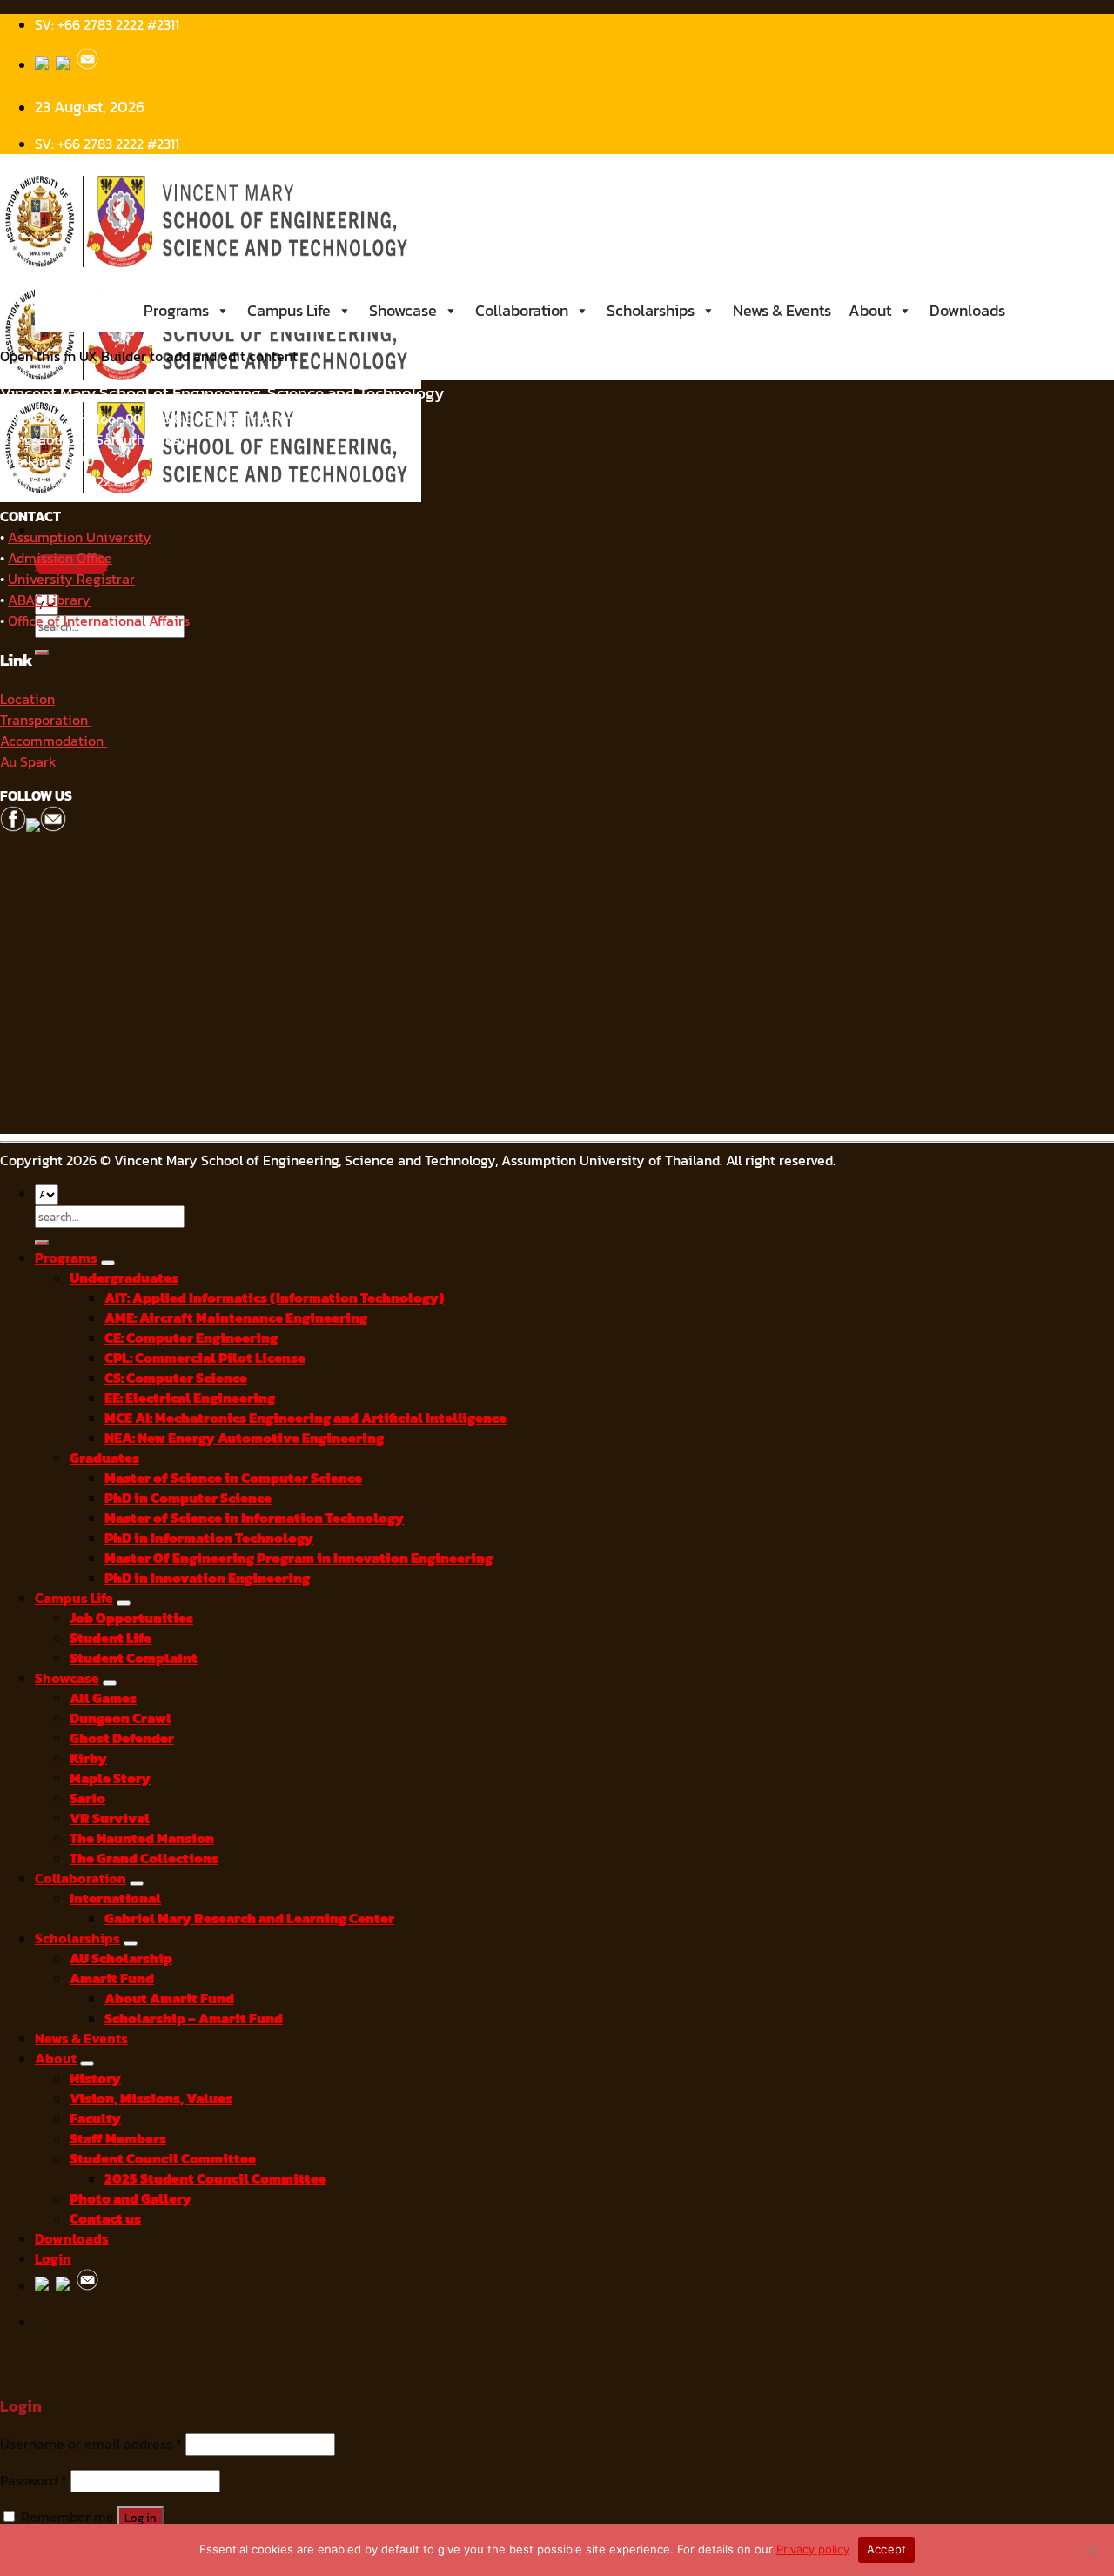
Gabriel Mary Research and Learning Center (249, 1919)
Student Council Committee (163, 2159)
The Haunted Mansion (142, 1838)
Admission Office (60, 558)
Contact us (105, 2219)
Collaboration (522, 310)
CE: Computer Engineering (191, 1338)
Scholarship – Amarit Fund (194, 2019)
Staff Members (118, 2139)
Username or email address (91, 2444)
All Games (103, 1698)
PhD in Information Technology (209, 1538)
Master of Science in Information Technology (254, 1518)
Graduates (104, 1458)
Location (27, 699)
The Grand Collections (144, 1858)
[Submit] (42, 653)
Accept (887, 2549)
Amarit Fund (112, 1979)
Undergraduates (124, 1278)
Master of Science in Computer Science (233, 1478)
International (115, 1898)
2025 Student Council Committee (215, 2179)
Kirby (88, 1758)
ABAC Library (49, 600)
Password (34, 2481)
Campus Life (289, 310)
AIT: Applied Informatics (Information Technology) (275, 1298)
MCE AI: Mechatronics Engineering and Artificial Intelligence (305, 1418)
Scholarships (651, 310)
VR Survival (110, 1818)
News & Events (782, 310)
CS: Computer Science (176, 1378)
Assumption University (80, 537)
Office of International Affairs (99, 621)
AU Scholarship (121, 1959)
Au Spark (28, 761)
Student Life (111, 1638)
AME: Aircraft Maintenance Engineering (236, 1318)
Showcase (403, 310)
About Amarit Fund (169, 1999)
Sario (87, 1798)
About (870, 310)
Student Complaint (134, 1658)
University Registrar (71, 579)
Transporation (46, 720)
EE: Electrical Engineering (190, 1398)
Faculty (95, 2119)
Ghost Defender (122, 1738)
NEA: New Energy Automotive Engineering (244, 1438)
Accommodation (54, 741)
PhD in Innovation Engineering (207, 1578)
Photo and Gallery (131, 2199)
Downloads (967, 310)
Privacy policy (813, 2549)
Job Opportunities (131, 1618)
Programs (176, 310)
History (95, 2079)
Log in (141, 2518)
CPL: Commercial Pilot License (205, 1358)
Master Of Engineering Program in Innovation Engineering (299, 1558)
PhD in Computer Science (188, 1498)
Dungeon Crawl (121, 1718)
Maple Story (110, 1778)
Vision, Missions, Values (151, 2099)
